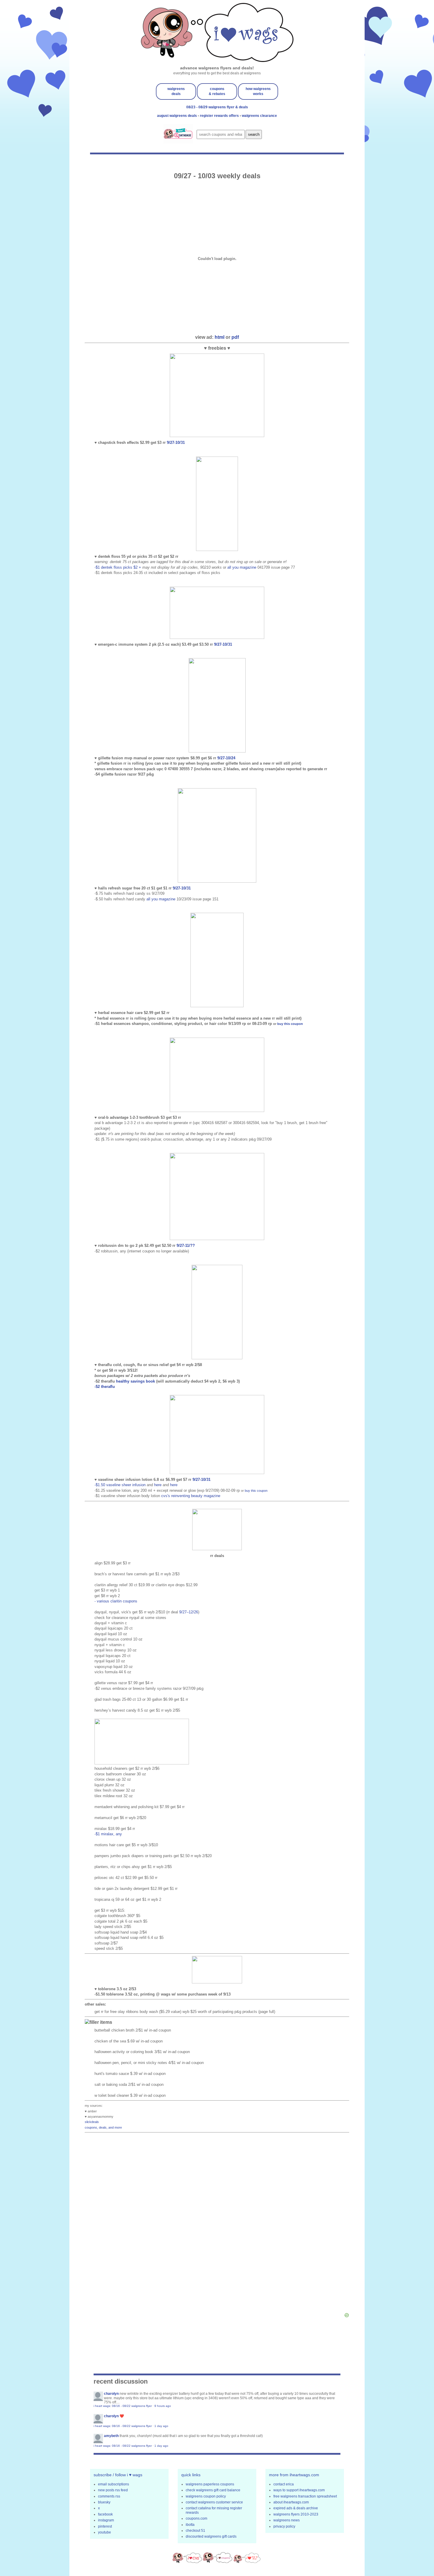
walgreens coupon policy (206, 2496)
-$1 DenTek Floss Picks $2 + (118, 567)
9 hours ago (163, 2406)
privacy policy (284, 2526)
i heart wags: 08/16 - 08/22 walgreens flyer (123, 2406)
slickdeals (92, 2122)
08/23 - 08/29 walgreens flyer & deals (217, 107)
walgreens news (287, 2520)
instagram (106, 2520)
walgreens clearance (259, 116)
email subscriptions (114, 2484)
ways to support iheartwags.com (299, 2490)
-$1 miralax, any (108, 1834)
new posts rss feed (113, 2490)
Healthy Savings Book (136, 1381)
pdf (235, 337)
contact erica (284, 2484)
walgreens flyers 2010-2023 (296, 2514)
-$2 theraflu (105, 1387)
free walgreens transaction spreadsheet (305, 2496)
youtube (105, 2532)
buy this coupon (290, 1024)
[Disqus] (217, 2224)
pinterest (105, 2526)
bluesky (104, 2502)
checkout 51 (195, 2531)
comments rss (109, 2496)
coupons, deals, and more (103, 2127)
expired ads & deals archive (296, 2508)
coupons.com (196, 2518)
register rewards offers (220, 116)
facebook (105, 2514)
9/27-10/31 (176, 443)
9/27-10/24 (226, 758)
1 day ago (161, 2426)
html (220, 337)
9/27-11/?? (186, 1246)
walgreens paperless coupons (210, 2484)
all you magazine (242, 567)
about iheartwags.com (291, 2502)
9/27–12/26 (189, 1612)
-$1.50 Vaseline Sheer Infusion (121, 1485)
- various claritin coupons (116, 1601)
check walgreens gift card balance (213, 2490)
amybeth (111, 2436)
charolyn (111, 2394)
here (158, 1485)
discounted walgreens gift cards (211, 2536)
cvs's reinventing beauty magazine (191, 1496)
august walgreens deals (177, 116)
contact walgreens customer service (214, 2502)
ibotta (190, 2525)
